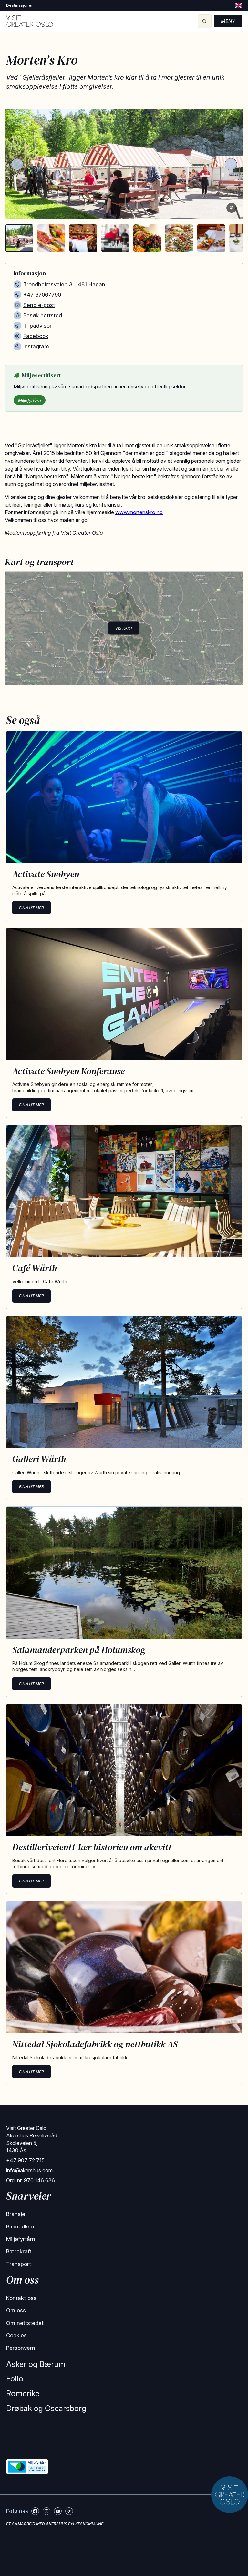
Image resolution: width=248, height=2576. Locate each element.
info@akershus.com (29, 2170)
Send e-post (39, 305)
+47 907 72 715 (25, 2160)
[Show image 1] (19, 238)
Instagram (36, 346)
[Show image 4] (115, 238)
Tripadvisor (37, 326)
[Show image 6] (179, 238)
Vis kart (124, 628)
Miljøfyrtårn (30, 400)
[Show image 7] (211, 238)
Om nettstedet (25, 2323)
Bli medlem (20, 2226)
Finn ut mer (31, 908)
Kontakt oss (21, 2298)
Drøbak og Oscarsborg (46, 2408)
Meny (228, 21)
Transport (19, 2264)
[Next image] (231, 164)
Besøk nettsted (43, 315)
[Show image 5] (147, 238)
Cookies (16, 2335)
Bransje (16, 2214)
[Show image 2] (51, 238)
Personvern (21, 2348)
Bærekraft (19, 2251)
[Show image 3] (83, 238)
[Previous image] (17, 164)
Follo (15, 2379)
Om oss (16, 2310)
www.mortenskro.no (139, 512)
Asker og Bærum (36, 2364)
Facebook (36, 336)
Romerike (23, 2393)
